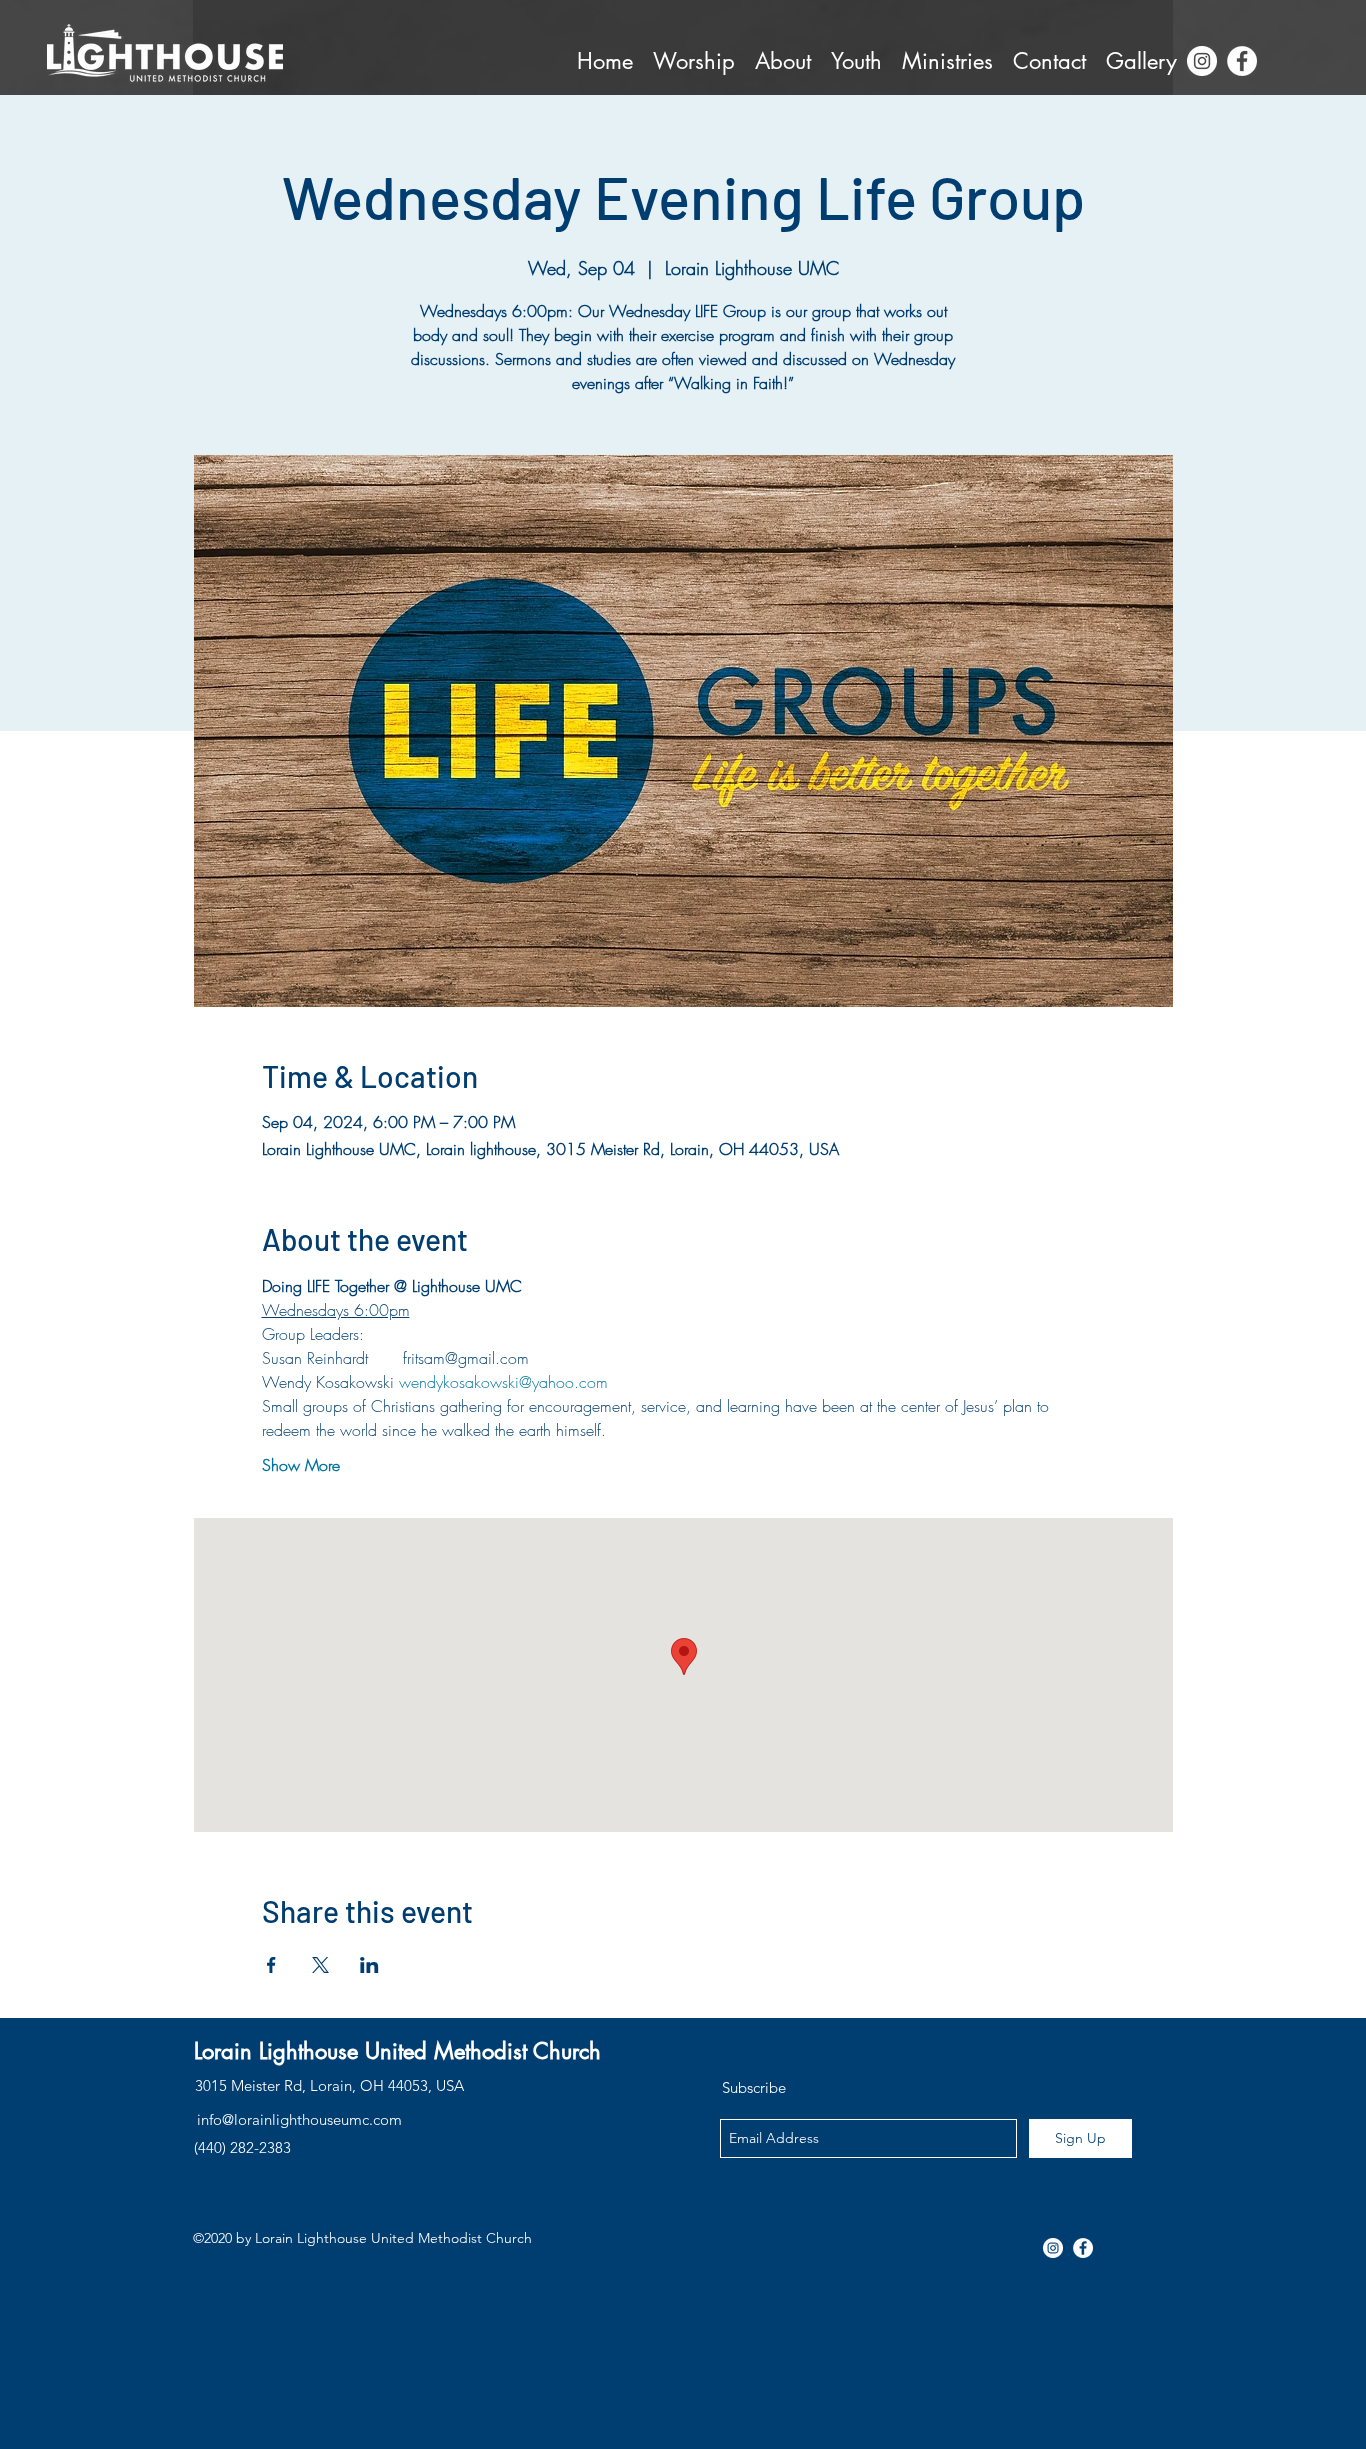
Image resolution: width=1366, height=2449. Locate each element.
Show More (301, 1465)
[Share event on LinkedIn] (369, 1965)
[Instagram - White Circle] (1202, 61)
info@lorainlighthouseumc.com (299, 2119)
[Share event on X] (320, 1965)
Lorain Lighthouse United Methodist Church (397, 2051)
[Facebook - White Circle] (1242, 61)
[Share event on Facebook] (271, 1965)
